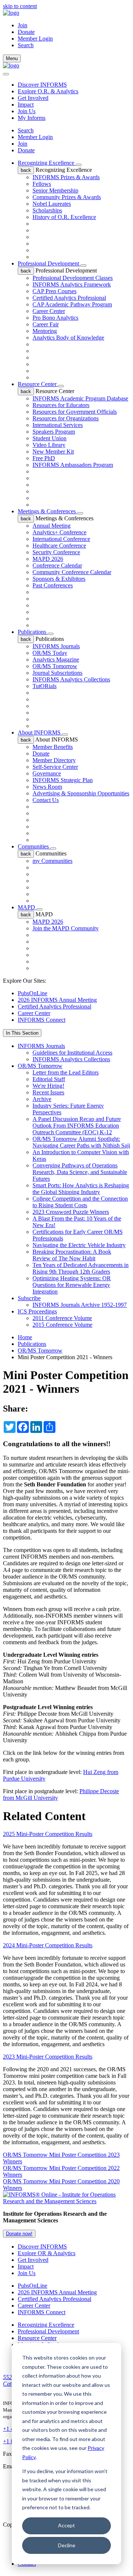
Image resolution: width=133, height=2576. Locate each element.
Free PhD (44, 458)
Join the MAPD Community (66, 928)
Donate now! (19, 2234)
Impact (26, 105)
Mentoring (45, 331)
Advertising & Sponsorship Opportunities (81, 793)
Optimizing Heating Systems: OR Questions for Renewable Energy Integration (72, 1285)
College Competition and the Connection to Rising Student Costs (80, 1202)
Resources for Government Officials (75, 412)
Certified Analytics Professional (69, 298)
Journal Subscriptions (57, 673)
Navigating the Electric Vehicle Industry (79, 1245)
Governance (47, 773)
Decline (67, 2545)
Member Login (35, 39)
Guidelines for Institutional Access (72, 1053)
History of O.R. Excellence (64, 217)
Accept (66, 2525)
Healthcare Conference (59, 546)
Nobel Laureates (52, 204)
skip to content (20, 6)
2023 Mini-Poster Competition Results (48, 2057)
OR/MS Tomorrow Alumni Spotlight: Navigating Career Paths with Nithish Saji (81, 1142)
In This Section (22, 1033)
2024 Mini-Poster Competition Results (48, 1945)
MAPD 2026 (48, 559)
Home (25, 1337)
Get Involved (33, 98)
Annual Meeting (52, 526)
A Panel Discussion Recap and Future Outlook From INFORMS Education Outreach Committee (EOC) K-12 (77, 1126)
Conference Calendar (57, 565)
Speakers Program (54, 432)
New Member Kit (53, 452)
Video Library (49, 445)
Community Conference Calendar (72, 572)
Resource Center (38, 384)
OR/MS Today (50, 653)
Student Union (50, 438)
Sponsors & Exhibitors (59, 579)
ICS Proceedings (37, 1311)
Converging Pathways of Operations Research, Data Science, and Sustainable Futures (80, 1172)
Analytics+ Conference (59, 532)
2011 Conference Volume (62, 1318)
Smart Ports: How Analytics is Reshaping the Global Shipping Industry (81, 1189)
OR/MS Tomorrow (55, 666)
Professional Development (49, 263)
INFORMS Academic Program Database (80, 398)
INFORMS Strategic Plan (63, 780)
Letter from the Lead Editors (66, 1072)
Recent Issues (48, 1092)
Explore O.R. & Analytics (48, 91)
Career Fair (46, 324)
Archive (42, 1099)
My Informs (32, 118)
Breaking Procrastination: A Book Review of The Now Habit (72, 1255)
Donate (26, 32)
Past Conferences (53, 585)
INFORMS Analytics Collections (71, 679)
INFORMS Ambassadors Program (73, 465)
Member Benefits (53, 747)
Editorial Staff (49, 1079)
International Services (58, 425)
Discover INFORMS (42, 85)
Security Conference (56, 552)
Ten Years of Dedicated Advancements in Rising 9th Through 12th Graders (81, 1268)
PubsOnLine (33, 993)
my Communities (52, 861)
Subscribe (29, 1298)
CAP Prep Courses (54, 291)
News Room (47, 787)
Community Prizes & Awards (67, 197)
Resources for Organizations (66, 418)
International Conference (61, 539)
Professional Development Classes (73, 278)
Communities (34, 846)
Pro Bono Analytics (55, 318)
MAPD (27, 907)
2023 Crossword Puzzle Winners (71, 1212)
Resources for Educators (61, 405)
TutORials (45, 686)
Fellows (42, 184)
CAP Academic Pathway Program (72, 304)
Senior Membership (55, 190)
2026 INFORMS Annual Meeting (57, 1000)
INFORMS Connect (42, 1020)
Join (23, 25)
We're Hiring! (48, 1086)
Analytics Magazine (56, 659)
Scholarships (47, 210)
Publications (33, 632)
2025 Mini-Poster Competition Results (48, 1834)
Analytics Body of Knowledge (68, 338)
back (26, 170)
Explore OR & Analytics (47, 2253)
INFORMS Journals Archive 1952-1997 (80, 1305)
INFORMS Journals (56, 646)
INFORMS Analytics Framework (72, 284)
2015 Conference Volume (62, 1325)
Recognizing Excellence (47, 163)
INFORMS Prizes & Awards (66, 177)
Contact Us (46, 800)
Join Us (27, 111)
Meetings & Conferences (47, 511)
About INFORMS (40, 732)
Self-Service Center (55, 767)
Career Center (49, 311)
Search (26, 130)
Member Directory (54, 760)
